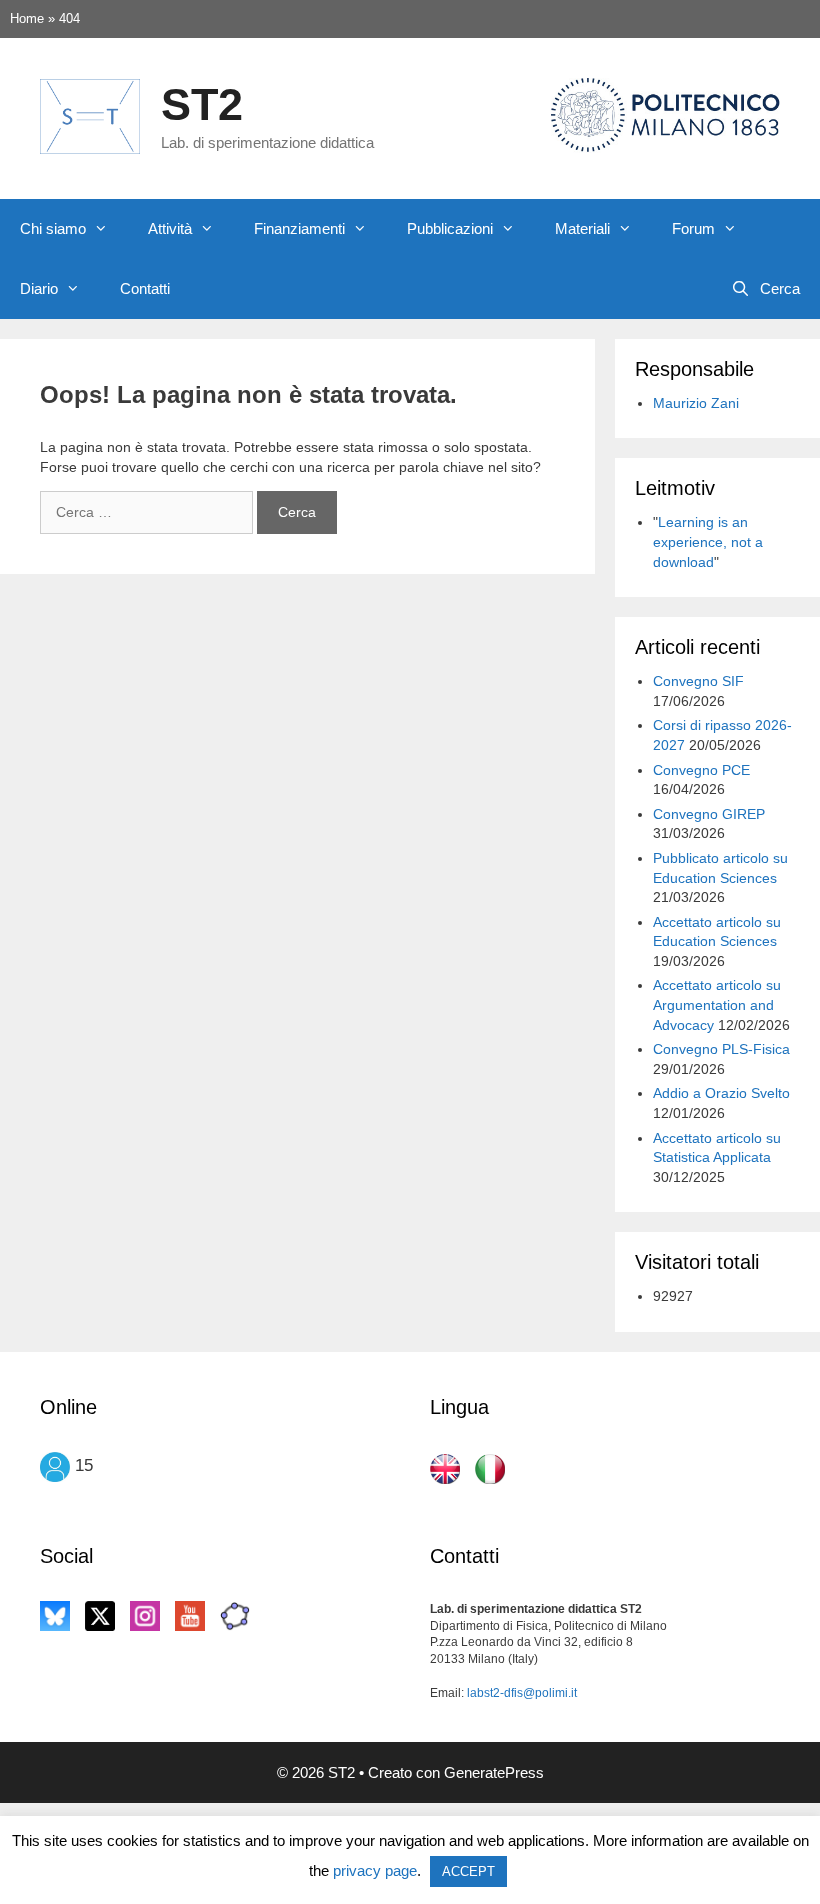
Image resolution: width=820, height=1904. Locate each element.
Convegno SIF (698, 681)
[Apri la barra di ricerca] (765, 289)
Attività (170, 228)
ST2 (202, 104)
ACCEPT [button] (468, 1871)
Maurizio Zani (696, 403)
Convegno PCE (701, 770)
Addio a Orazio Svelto (721, 1093)
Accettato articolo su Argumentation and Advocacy (717, 1004)
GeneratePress (494, 1772)
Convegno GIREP (709, 814)
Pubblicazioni (450, 228)
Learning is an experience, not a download (708, 541)
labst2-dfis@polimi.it (522, 1693)
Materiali (582, 228)
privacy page (375, 1870)
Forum (693, 228)
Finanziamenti (299, 228)
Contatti (145, 288)
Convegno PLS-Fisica (721, 1049)
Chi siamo (53, 228)
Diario (39, 288)
